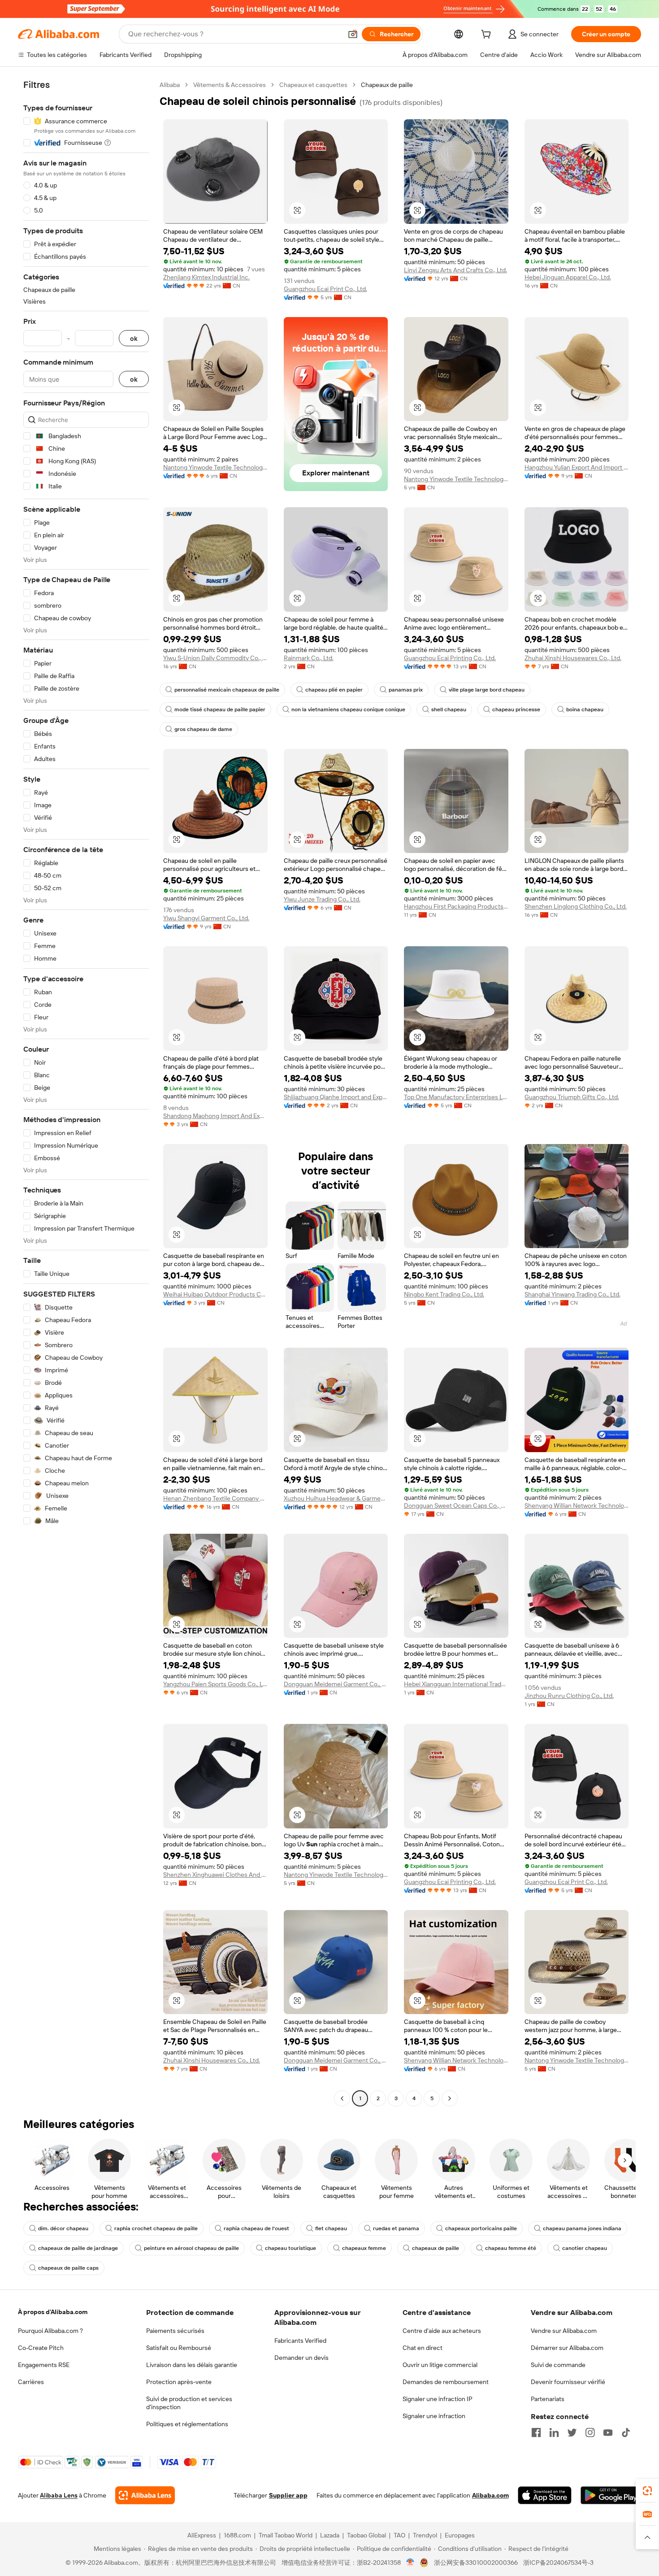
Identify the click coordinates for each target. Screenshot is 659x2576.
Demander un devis (301, 2358)
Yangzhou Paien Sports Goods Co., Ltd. (215, 1684)
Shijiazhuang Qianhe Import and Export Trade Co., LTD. (336, 1097)
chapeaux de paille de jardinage (78, 2248)
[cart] (488, 35)
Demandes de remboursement (446, 2382)
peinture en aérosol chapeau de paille (191, 2248)
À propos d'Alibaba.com (53, 2312)
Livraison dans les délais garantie (192, 2365)
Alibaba (170, 85)
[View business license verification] (410, 2563)
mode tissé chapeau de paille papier (220, 709)
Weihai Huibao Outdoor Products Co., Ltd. (215, 1294)
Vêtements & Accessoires (230, 85)
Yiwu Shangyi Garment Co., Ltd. (206, 918)
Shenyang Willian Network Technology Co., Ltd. (577, 1506)
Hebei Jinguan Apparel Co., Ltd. (568, 277)
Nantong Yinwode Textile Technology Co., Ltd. (215, 467)
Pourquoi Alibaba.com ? (50, 2331)
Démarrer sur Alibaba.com (567, 2348)
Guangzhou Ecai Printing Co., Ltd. (450, 658)
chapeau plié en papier (334, 690)
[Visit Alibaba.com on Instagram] (590, 2432)
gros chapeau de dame (203, 729)
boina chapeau (585, 709)
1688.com (237, 2535)
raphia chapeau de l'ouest (256, 2228)
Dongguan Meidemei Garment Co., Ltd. (336, 1684)
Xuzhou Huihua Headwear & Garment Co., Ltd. (336, 1498)
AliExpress (202, 2535)
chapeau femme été (511, 2248)
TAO (399, 2535)
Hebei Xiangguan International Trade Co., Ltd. (456, 1684)
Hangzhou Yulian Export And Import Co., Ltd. (577, 467)
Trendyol (425, 2535)
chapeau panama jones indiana (582, 2228)
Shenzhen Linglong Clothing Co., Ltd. (576, 906)
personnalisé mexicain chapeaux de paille (227, 690)
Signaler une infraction (434, 2416)
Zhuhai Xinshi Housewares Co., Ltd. (573, 658)
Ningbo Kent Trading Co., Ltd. (444, 1294)
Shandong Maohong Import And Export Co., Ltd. (215, 1116)
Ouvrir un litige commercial (440, 2365)
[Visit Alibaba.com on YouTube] (608, 2432)
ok (134, 338)
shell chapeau (449, 709)
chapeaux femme (364, 2248)
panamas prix (406, 690)
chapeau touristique (290, 2248)
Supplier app (288, 2495)
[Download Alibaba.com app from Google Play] (611, 2495)
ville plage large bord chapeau (487, 690)
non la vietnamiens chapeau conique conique (348, 709)
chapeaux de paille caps (68, 2268)
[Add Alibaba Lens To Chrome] (145, 2495)
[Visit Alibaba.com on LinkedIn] (554, 2432)
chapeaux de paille (436, 2248)
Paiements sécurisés (175, 2331)
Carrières (31, 2382)
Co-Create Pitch (41, 2348)
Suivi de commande (558, 2365)
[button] (353, 34)
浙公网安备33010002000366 (476, 2563)
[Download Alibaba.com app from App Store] (545, 2495)
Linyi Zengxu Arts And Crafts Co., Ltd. (455, 270)
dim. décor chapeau (63, 2228)
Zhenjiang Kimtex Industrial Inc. (206, 277)
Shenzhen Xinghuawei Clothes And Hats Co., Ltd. (215, 1875)
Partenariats (548, 2399)
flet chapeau (331, 2228)
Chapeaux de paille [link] (387, 85)
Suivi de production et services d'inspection (189, 2403)
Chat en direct (423, 2348)
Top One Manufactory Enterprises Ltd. (456, 1097)
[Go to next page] (450, 2098)
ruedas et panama (396, 2228)
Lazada (330, 2535)
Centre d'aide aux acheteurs (442, 2331)
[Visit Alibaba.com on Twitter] (572, 2432)
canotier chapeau (585, 2248)
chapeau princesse (516, 709)
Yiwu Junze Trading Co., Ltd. (322, 899)
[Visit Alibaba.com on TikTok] (626, 2432)
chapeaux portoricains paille (481, 2228)
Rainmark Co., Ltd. (309, 658)
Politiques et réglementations (187, 2424)
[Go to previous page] (342, 2098)
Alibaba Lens (59, 2495)
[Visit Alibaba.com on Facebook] (536, 2432)
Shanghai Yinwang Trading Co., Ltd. (572, 1294)
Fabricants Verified (300, 2341)
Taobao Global (366, 2535)
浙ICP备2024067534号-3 (558, 2563)
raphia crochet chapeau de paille (156, 2228)
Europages (460, 2535)
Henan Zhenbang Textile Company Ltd (215, 1498)
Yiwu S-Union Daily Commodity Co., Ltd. (215, 658)
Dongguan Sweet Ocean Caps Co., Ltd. (456, 1506)
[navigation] (86, 1093)
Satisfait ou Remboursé (179, 2348)
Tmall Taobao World (286, 2535)
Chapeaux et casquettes (313, 85)
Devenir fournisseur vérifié (568, 2382)
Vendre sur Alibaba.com (564, 2331)
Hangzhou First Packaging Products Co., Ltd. (456, 906)
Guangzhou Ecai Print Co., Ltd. (325, 289)
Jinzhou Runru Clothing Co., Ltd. (569, 1696)
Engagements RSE (44, 2365)
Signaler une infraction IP (438, 2399)
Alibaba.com (490, 2495)
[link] (647, 2491)
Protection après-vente (179, 2382)
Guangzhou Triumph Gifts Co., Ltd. (572, 1097)
